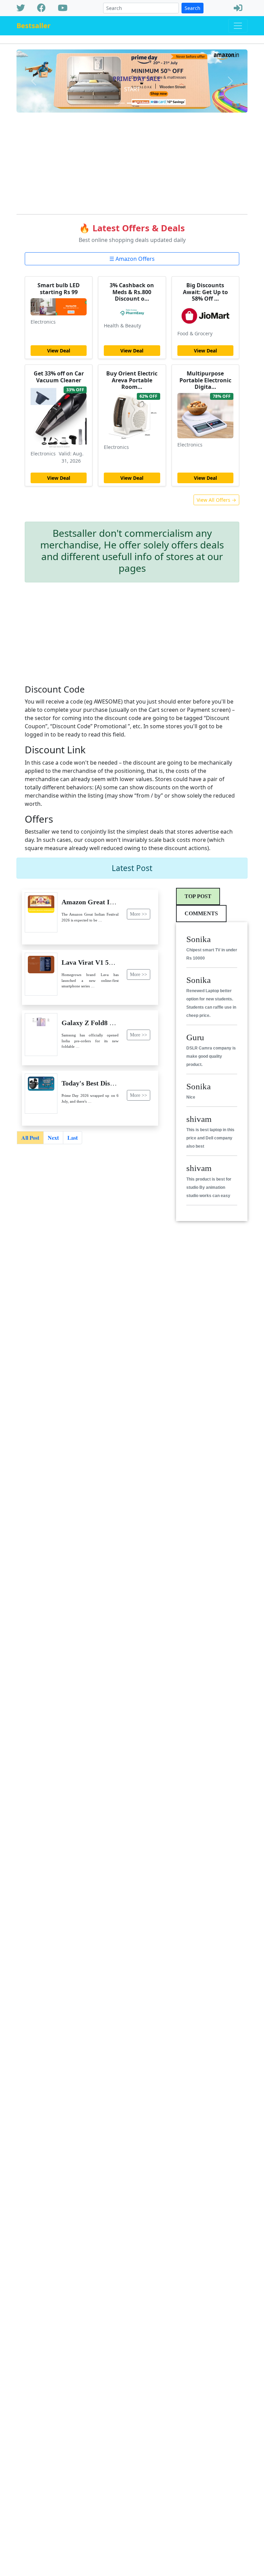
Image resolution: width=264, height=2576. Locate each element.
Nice (191, 1097)
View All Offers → (216, 500)
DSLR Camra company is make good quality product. (211, 1056)
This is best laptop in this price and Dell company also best (210, 1138)
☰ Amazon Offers (132, 259)
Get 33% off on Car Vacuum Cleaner (59, 377)
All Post (30, 1138)
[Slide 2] (132, 103)
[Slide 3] (144, 103)
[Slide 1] (120, 103)
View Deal (59, 351)
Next (53, 1138)
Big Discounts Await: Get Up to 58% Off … (205, 292)
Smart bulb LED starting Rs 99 (59, 288)
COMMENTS (201, 913)
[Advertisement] (132, 161)
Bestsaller (34, 26)
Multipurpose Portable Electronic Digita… (205, 380)
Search (192, 8)
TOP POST (198, 896)
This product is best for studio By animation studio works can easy (209, 1187)
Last (73, 1138)
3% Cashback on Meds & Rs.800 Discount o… (132, 292)
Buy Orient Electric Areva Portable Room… (132, 380)
